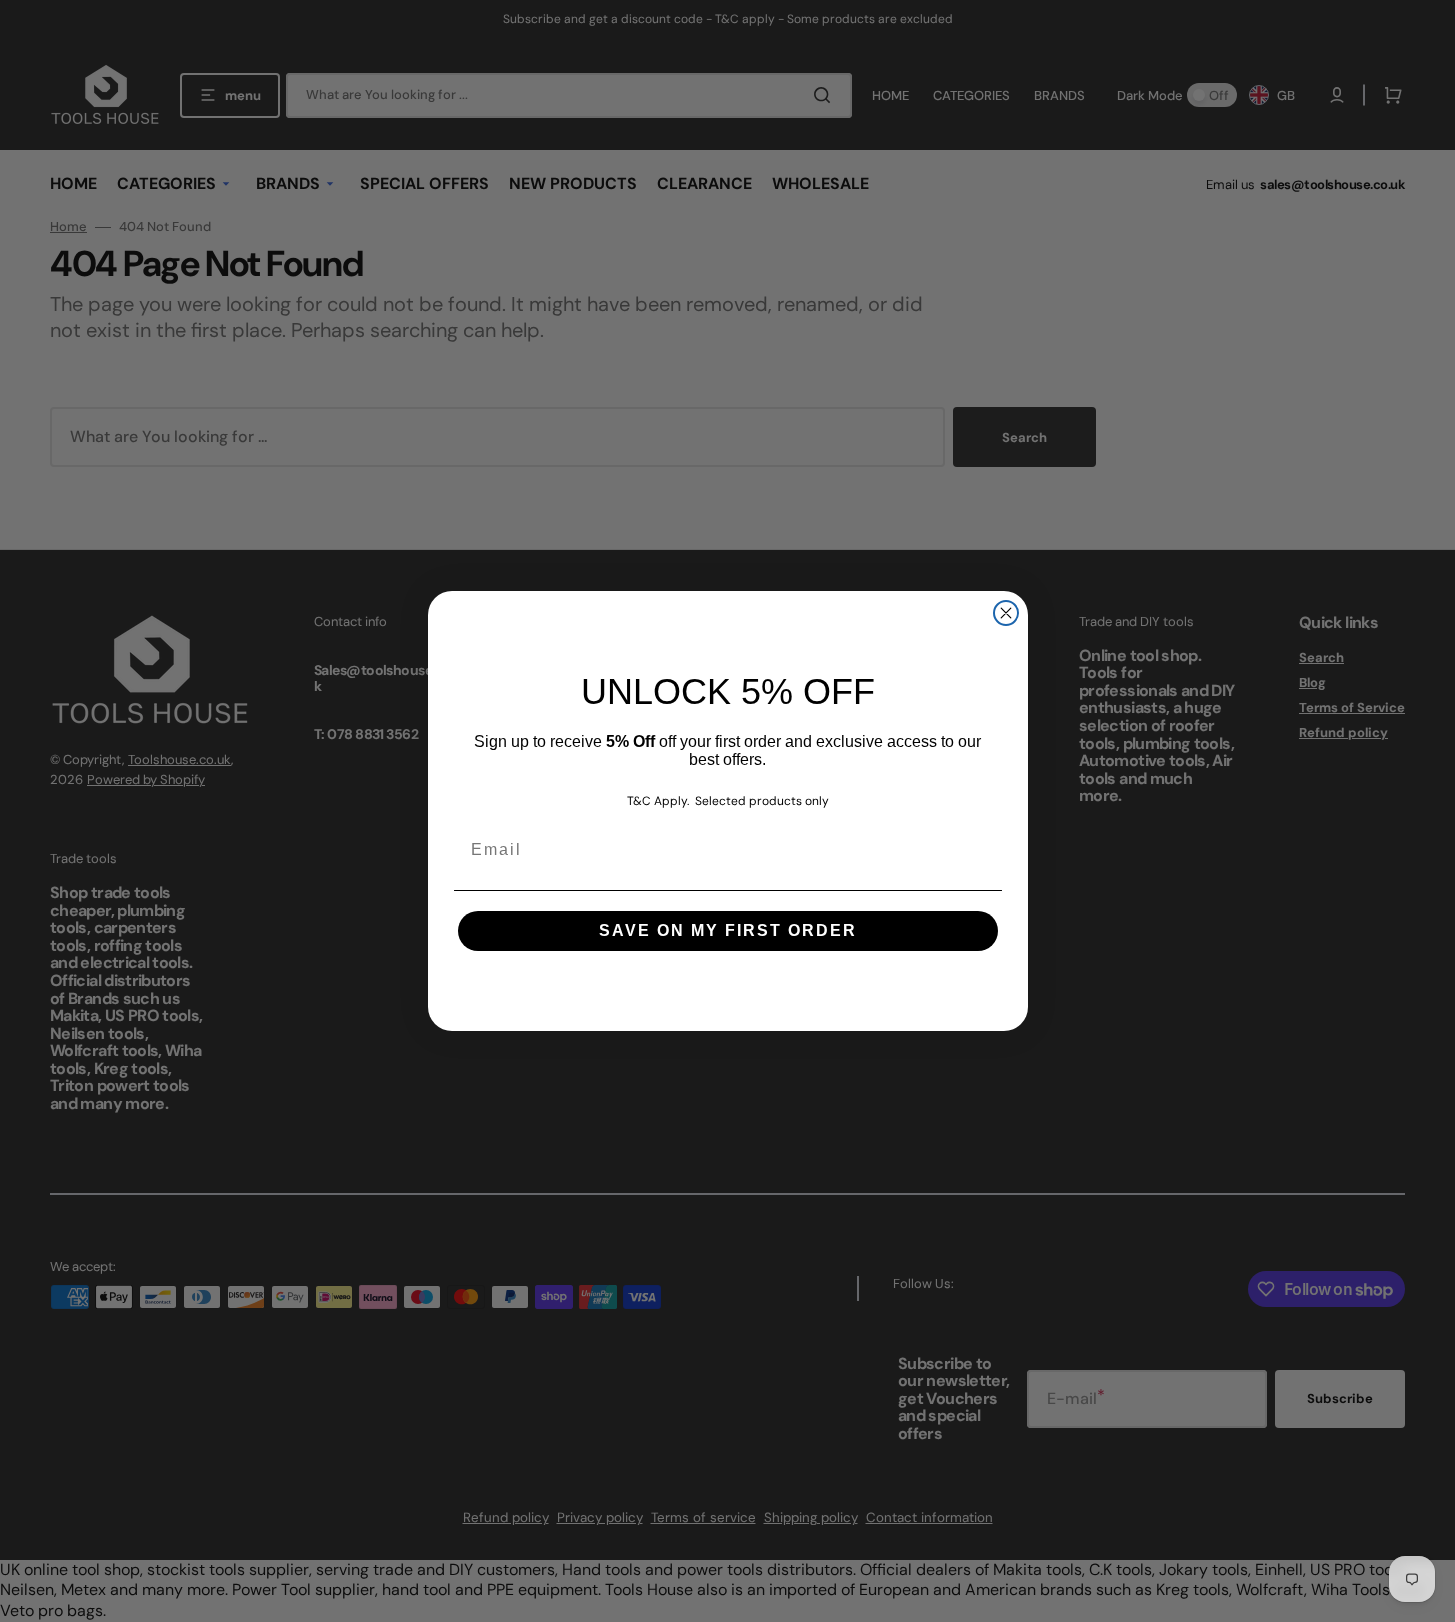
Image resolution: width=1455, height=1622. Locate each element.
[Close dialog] (1006, 613)
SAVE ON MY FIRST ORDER (728, 930)
